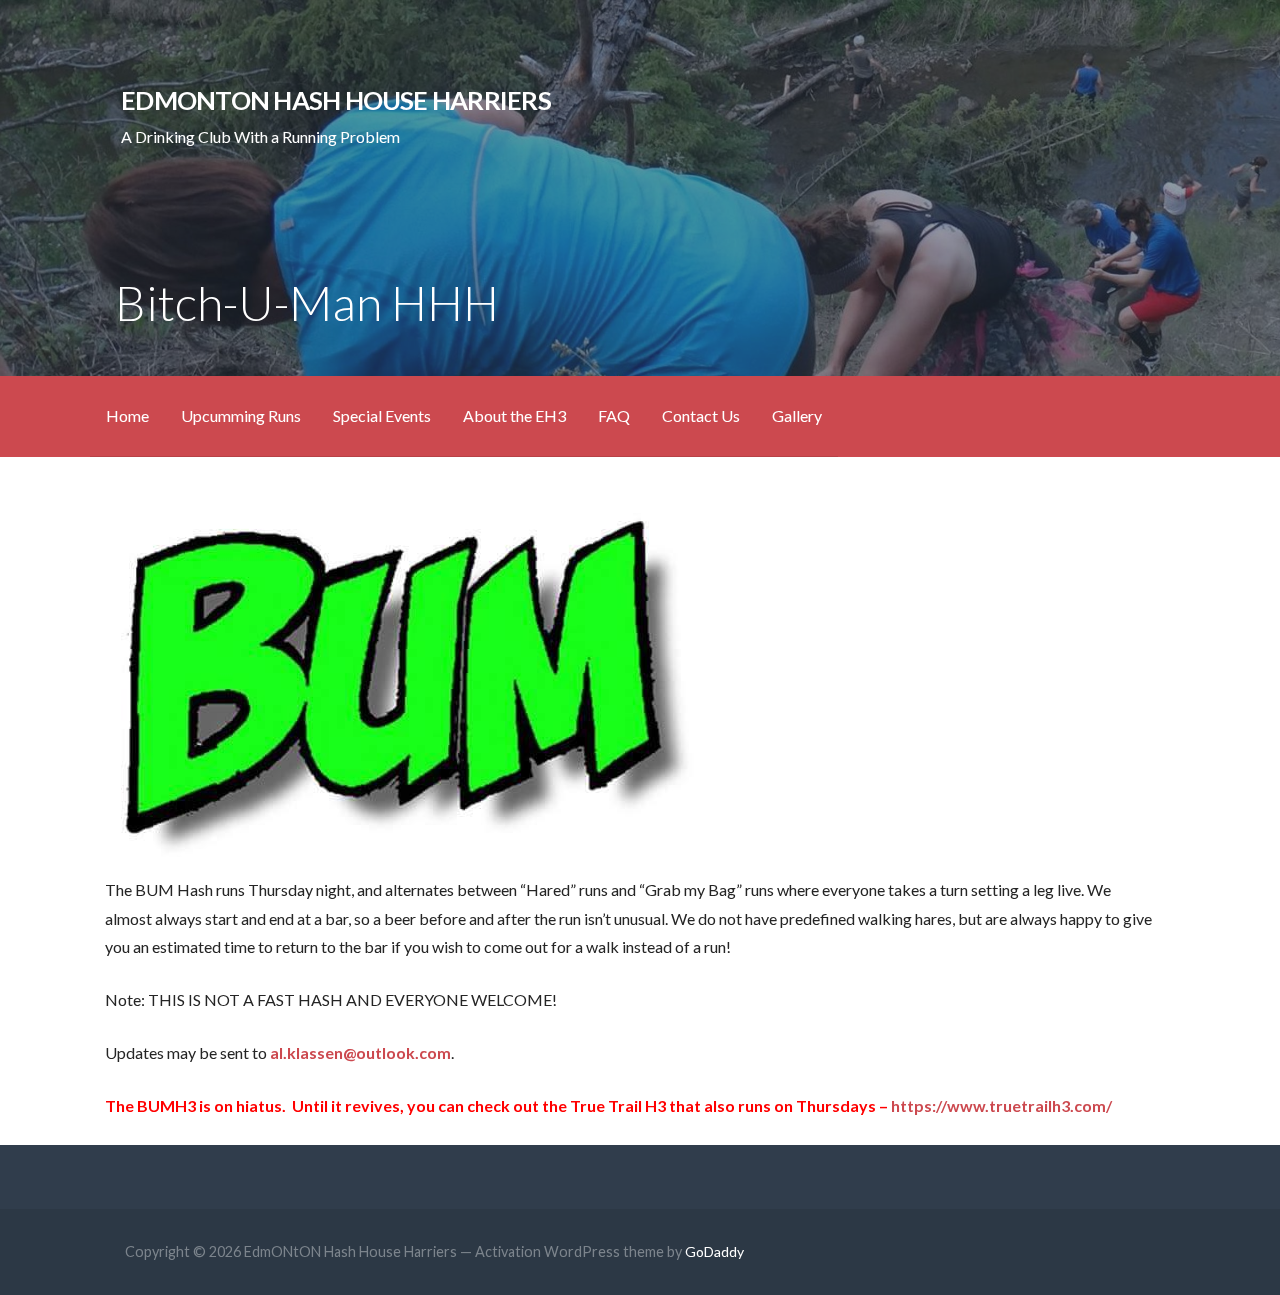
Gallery (797, 415)
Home (127, 415)
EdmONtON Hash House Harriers (336, 100)
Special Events (382, 415)
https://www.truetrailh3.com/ (1001, 1105)
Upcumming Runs (241, 415)
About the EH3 (514, 415)
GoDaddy (714, 1251)
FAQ (614, 415)
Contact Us (701, 415)
